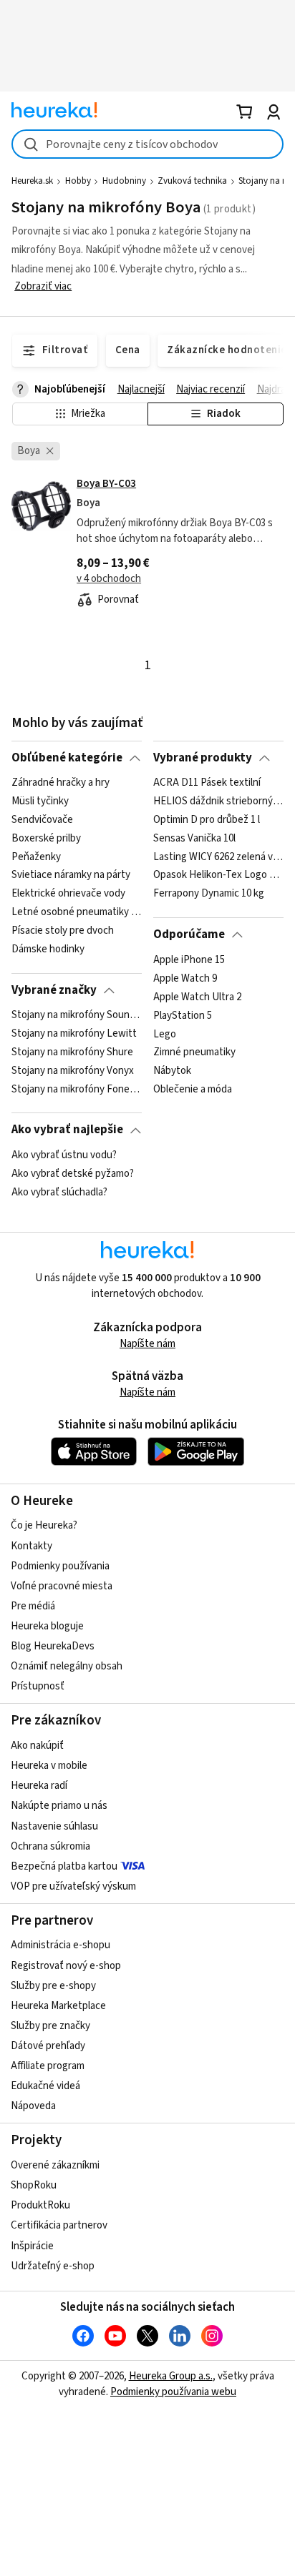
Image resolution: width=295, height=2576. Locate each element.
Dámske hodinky (48, 949)
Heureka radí (39, 1786)
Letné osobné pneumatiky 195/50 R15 (76, 912)
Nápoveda (33, 2106)
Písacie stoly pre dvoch (63, 931)
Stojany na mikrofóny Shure (72, 1052)
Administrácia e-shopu (61, 1945)
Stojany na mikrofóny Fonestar (76, 1090)
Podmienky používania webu (173, 2392)
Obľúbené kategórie (67, 758)
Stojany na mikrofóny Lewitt (74, 1034)
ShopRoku (34, 2185)
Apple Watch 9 (185, 978)
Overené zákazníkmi (55, 2165)
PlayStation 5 (183, 1015)
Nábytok (172, 1071)
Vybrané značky (54, 990)
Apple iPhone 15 (189, 960)
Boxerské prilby (46, 839)
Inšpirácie (32, 2246)
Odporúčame (189, 934)
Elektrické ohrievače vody (68, 894)
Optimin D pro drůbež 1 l (207, 820)
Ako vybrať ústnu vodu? (64, 1155)
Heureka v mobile (49, 1766)
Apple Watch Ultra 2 (197, 997)
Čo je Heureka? (44, 1525)
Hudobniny (124, 181)
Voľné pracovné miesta (62, 1586)
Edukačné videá (45, 2086)
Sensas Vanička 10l (194, 839)
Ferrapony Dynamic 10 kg (209, 894)
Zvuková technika (192, 181)
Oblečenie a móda (193, 1090)
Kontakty (32, 1546)
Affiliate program (48, 2066)
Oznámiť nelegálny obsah (67, 1666)
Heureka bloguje (47, 1626)
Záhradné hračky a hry (61, 783)
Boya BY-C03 (106, 484)
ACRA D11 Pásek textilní (207, 783)
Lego (165, 1034)
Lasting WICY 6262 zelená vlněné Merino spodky (218, 857)
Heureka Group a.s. (171, 2376)
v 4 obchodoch (109, 579)
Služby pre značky (50, 2026)
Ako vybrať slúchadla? (59, 1192)
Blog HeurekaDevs (53, 1646)
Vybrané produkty (203, 758)
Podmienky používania (60, 1566)
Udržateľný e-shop (53, 2266)
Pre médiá (33, 1606)
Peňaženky (36, 857)
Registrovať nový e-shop (66, 1966)
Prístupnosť (38, 1686)
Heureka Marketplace (58, 2006)
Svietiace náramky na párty (71, 876)
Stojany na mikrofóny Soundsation (76, 1015)
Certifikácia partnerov (59, 2225)
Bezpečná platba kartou (64, 1866)
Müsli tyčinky (40, 801)
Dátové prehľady (48, 2046)
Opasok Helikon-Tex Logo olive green (218, 876)
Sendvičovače (42, 820)
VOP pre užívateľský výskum (73, 1886)
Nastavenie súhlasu (54, 1826)
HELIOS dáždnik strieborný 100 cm (218, 801)
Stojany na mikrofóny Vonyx (73, 1071)
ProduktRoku (40, 2205)
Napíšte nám (147, 1344)
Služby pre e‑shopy (53, 1986)
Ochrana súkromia (50, 1846)
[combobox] (147, 144)
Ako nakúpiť (37, 1746)
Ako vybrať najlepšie (67, 1130)
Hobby (78, 181)
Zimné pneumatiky (194, 1052)
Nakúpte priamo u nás (59, 1806)
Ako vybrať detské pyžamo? (73, 1174)
